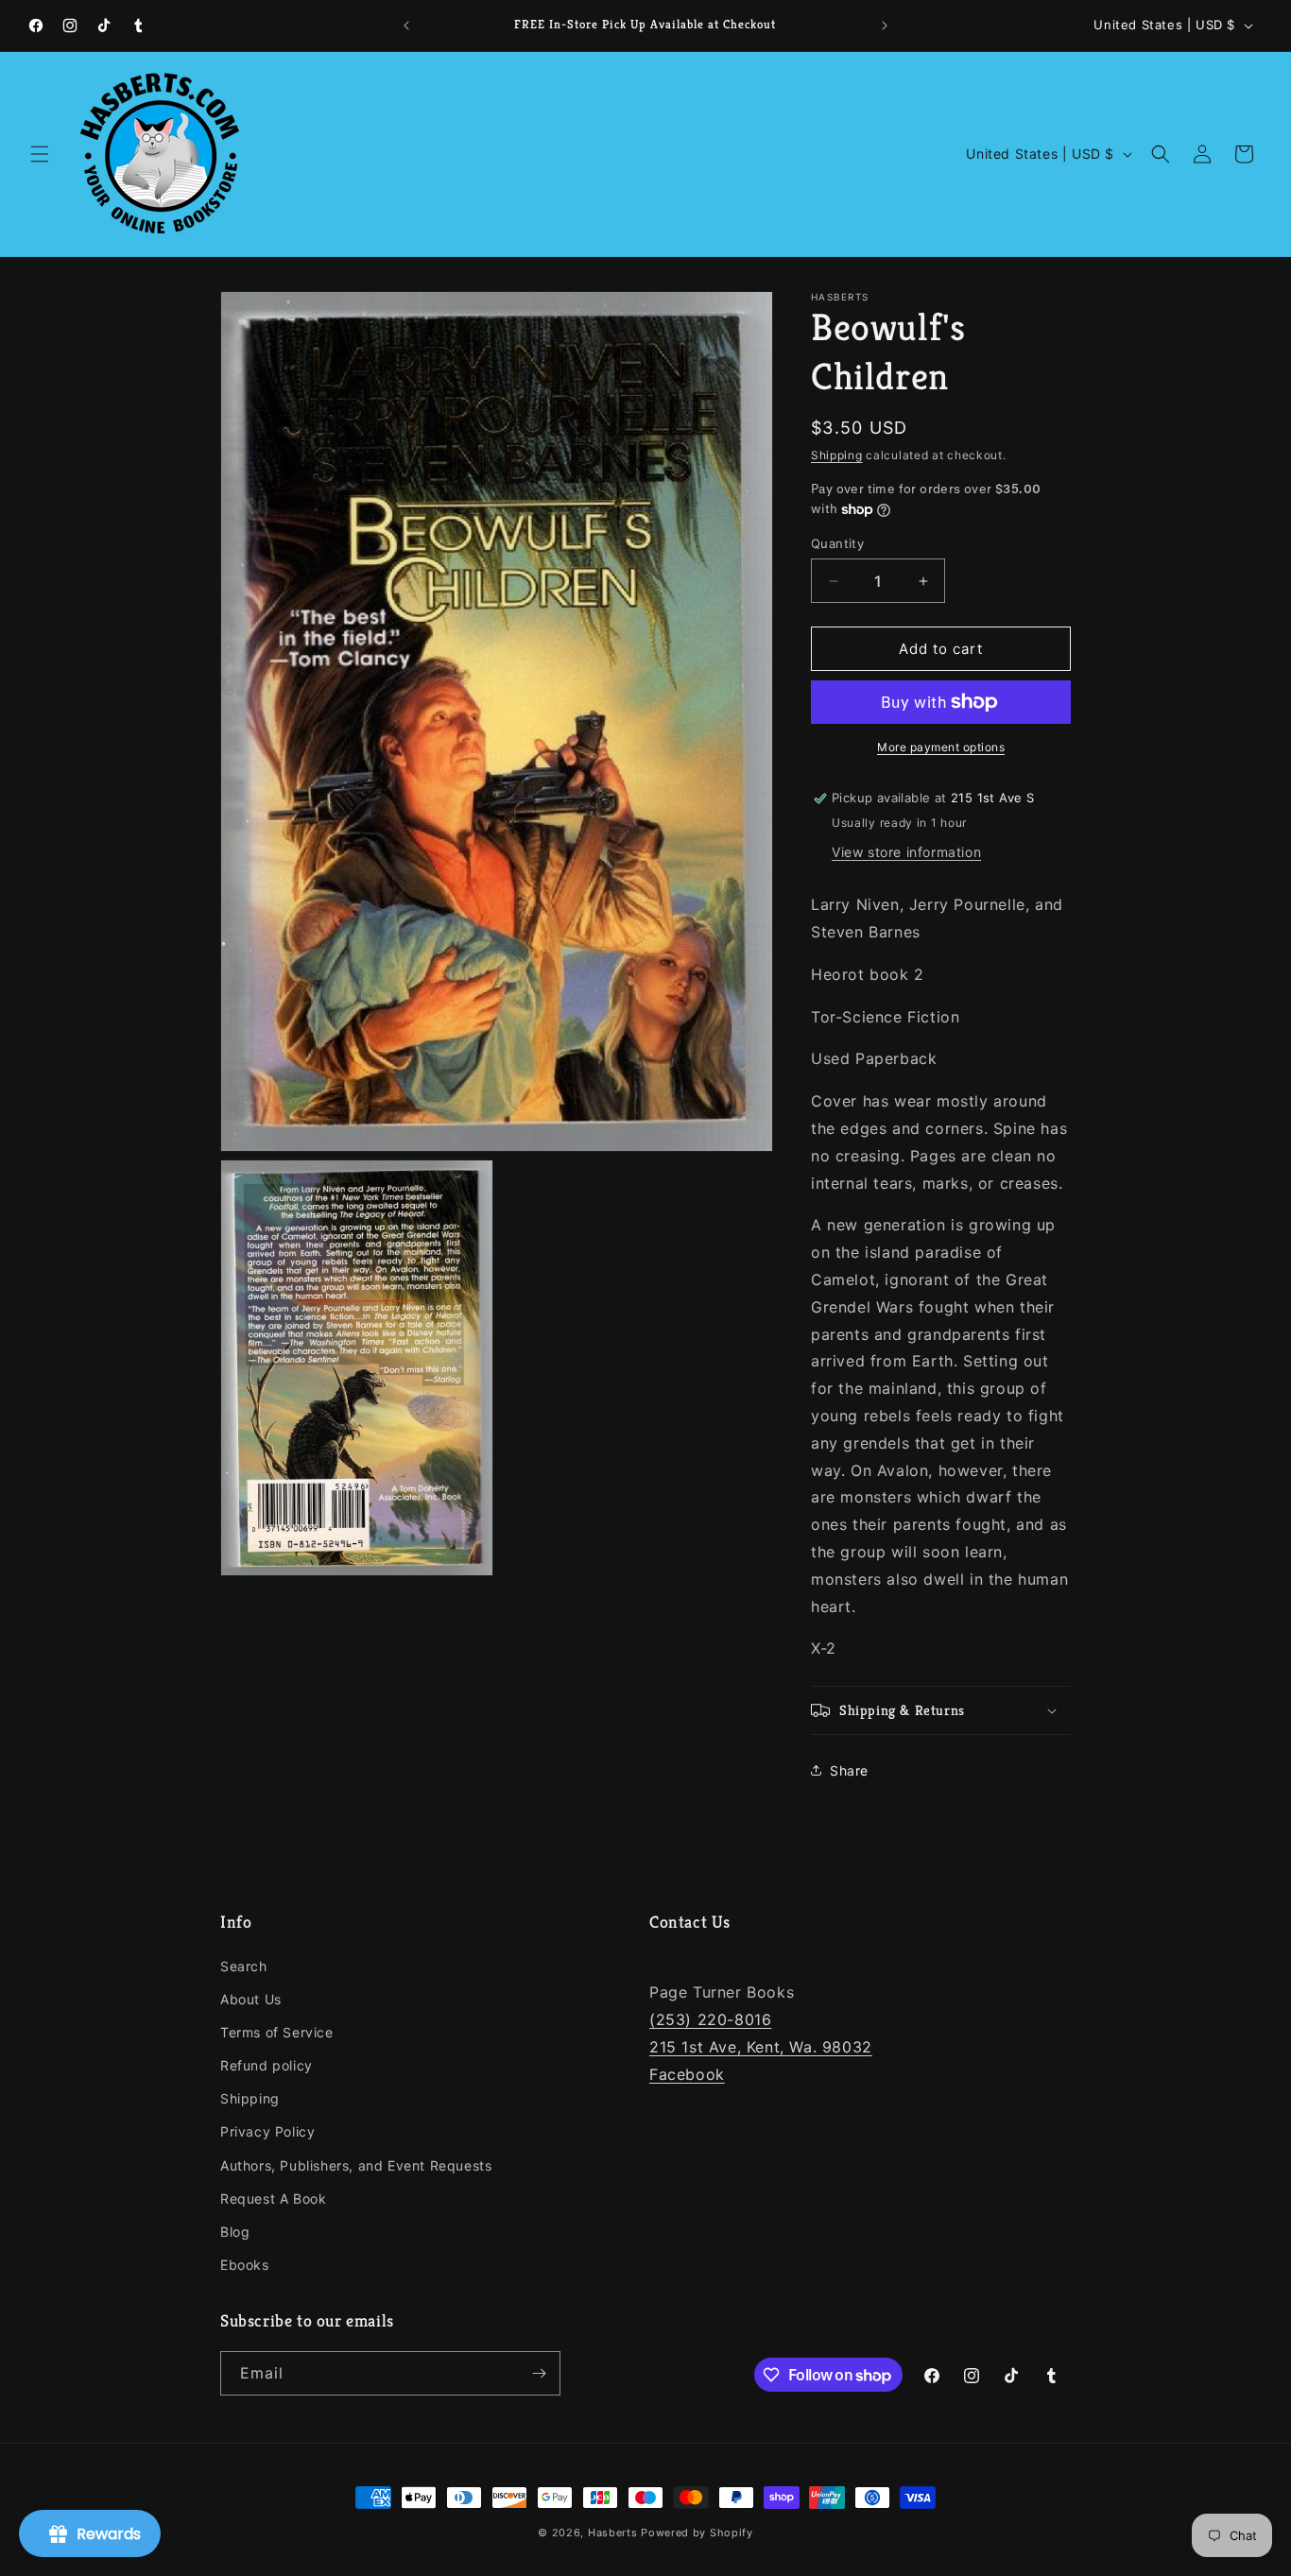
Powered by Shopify (697, 2533)
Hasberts (613, 2533)
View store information (906, 852)
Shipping (837, 455)
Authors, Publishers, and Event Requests (356, 2165)
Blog (235, 2232)
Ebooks (245, 2265)
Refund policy (267, 2065)
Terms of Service (277, 2032)
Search (244, 1966)
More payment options (941, 747)
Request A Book (273, 2198)
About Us (251, 1999)
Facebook (687, 2074)
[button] (40, 154)
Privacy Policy (267, 2131)
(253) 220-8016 (710, 2019)
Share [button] (849, 1770)
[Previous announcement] (406, 26)
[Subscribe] (539, 2373)
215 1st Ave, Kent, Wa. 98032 (761, 2047)
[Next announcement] (885, 26)
